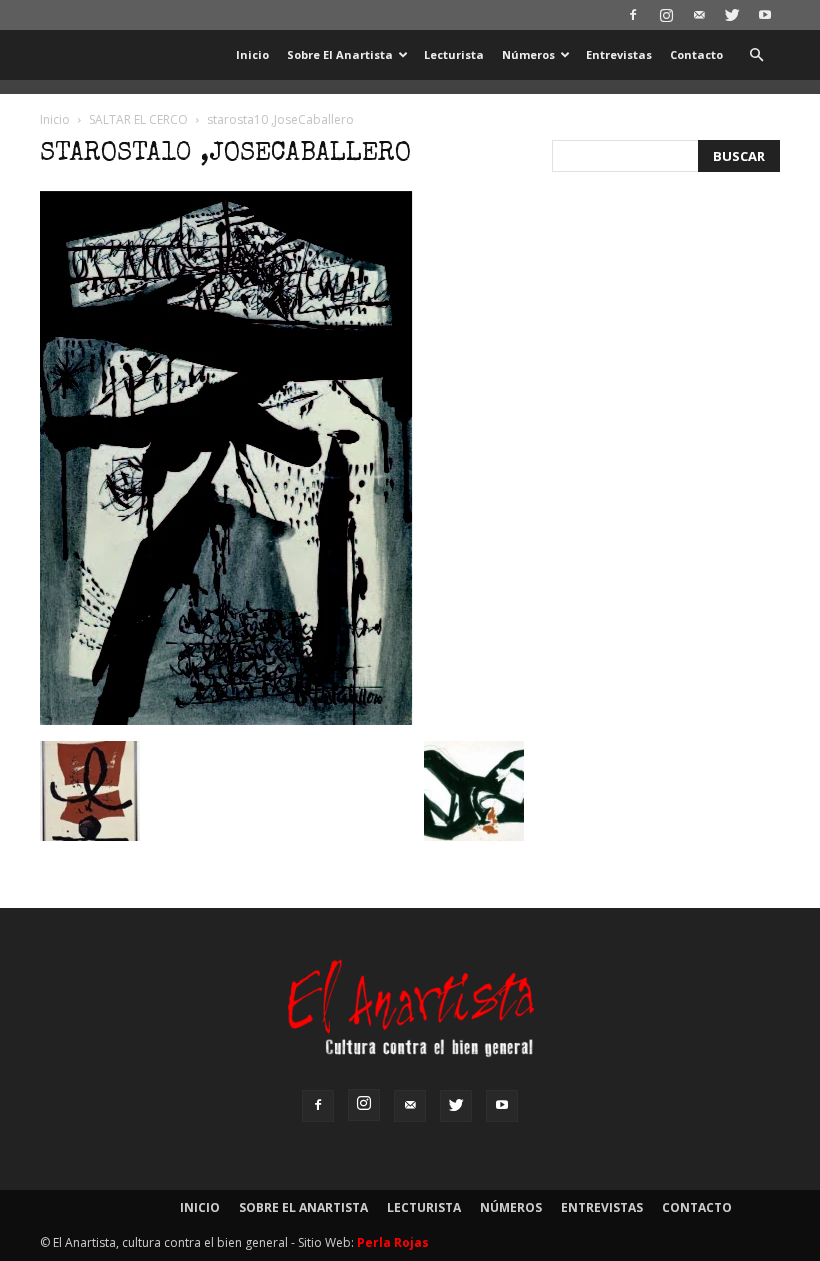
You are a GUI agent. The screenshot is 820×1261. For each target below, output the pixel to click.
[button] (756, 55)
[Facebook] (633, 15)
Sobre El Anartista (340, 54)
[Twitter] (732, 15)
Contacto (696, 54)
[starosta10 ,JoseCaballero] (226, 720)
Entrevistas (619, 54)
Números (528, 54)
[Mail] (699, 15)
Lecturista (454, 54)
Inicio (252, 54)
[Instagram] (666, 15)
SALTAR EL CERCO (138, 119)
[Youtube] (765, 15)
